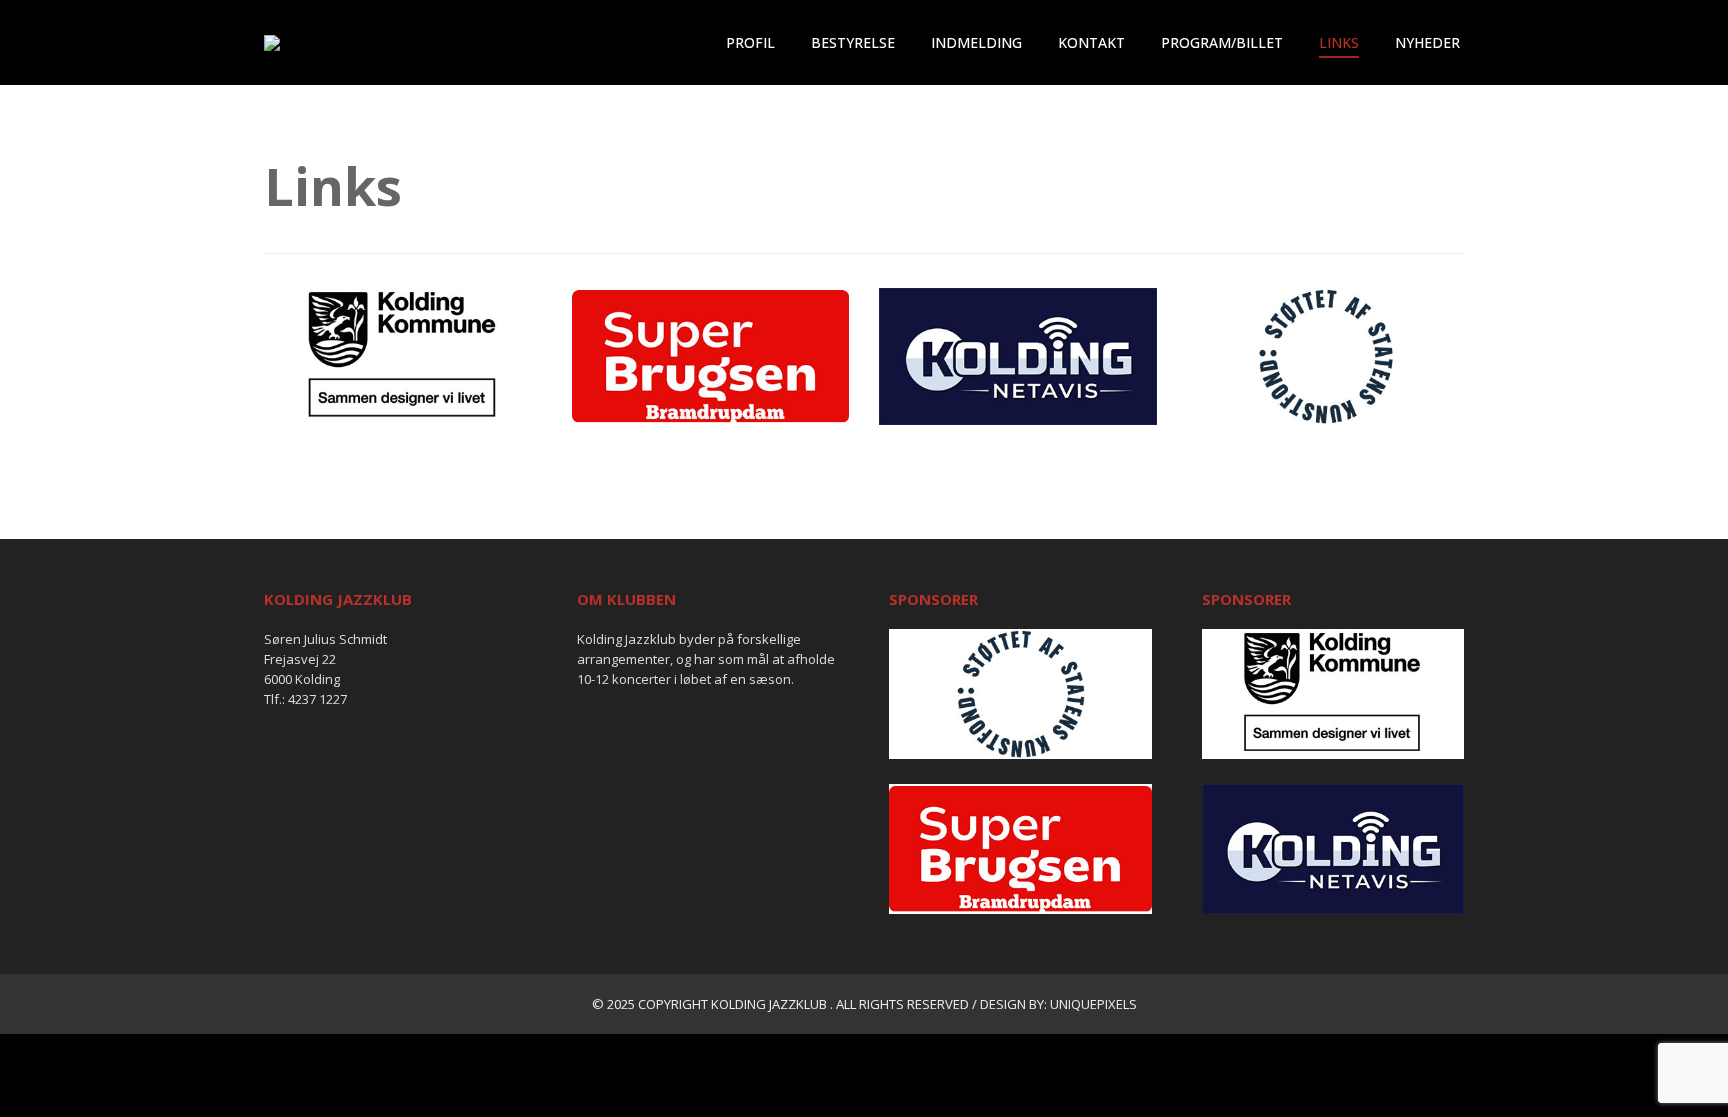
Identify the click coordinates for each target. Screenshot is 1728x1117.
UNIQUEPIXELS (1093, 1004)
